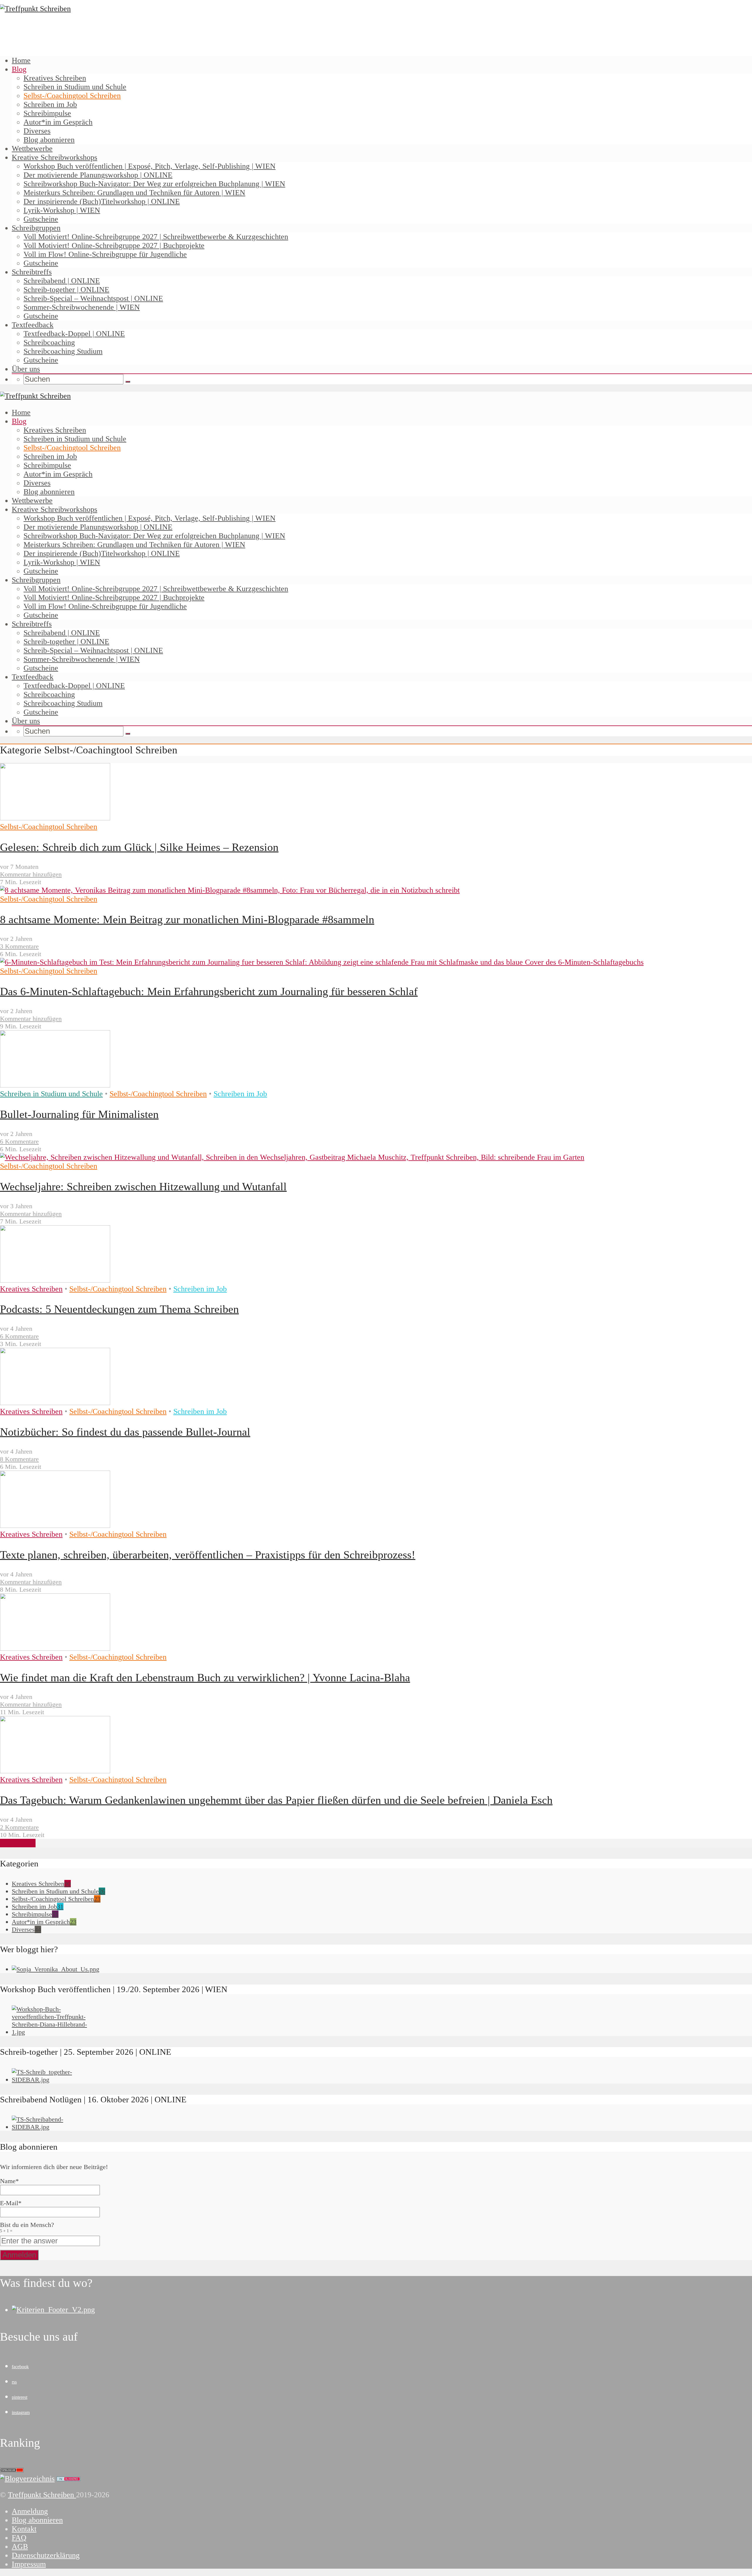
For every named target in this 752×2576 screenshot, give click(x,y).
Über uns (26, 369)
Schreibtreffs (32, 272)
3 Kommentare (19, 946)
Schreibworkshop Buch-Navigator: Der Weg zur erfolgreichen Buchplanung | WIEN (154, 184)
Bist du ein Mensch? (27, 2227)
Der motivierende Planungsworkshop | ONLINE (98, 175)
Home (21, 60)
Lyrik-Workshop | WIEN (62, 210)
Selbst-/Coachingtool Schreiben (72, 96)
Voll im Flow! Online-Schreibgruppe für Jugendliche (105, 254)
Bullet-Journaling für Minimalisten (79, 1114)
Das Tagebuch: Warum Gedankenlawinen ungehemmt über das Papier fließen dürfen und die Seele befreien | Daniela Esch (276, 1800)
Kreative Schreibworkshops (54, 157)
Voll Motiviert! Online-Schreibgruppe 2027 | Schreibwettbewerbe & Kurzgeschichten (156, 237)
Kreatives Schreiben (55, 78)
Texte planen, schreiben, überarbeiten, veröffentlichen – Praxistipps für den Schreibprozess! (208, 1555)
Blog (19, 69)
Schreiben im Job (50, 104)
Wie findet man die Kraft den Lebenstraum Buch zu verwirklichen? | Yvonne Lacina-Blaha (205, 1677)
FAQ (19, 2538)
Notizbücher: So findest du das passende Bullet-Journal (125, 1432)
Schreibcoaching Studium (63, 351)
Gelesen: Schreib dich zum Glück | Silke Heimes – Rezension (139, 847)
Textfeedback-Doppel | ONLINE (74, 334)
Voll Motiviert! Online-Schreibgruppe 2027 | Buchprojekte (114, 245)
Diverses (37, 131)
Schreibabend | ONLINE (62, 281)
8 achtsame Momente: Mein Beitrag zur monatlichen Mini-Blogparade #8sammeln (187, 919)
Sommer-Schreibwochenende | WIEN (82, 307)
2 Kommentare (19, 1827)
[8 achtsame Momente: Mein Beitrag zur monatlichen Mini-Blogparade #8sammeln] (230, 890)
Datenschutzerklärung (46, 2555)
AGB (20, 2546)
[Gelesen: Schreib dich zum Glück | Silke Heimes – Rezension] (55, 818)
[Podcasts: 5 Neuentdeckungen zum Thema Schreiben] (55, 1280)
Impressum (29, 2564)
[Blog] (27, 2479)
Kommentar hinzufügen (31, 874)
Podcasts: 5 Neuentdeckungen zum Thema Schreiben (119, 1309)
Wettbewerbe (32, 149)
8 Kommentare (19, 1459)
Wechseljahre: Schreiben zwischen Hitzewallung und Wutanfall (143, 1186)
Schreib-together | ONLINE (66, 290)
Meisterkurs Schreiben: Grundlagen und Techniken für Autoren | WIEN (134, 193)
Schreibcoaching (49, 342)
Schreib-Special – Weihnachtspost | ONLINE (93, 298)
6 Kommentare (19, 1141)
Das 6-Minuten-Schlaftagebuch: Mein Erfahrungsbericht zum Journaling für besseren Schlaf (209, 991)
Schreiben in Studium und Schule (75, 87)
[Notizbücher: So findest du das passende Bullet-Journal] (55, 1403)
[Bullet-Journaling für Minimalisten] (55, 1085)
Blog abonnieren (49, 140)
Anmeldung (30, 2511)
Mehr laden (18, 1843)
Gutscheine (41, 219)
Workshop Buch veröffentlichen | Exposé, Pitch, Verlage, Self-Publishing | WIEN (150, 166)
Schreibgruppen (36, 228)
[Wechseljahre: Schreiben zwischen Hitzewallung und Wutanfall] (292, 1157)
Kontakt (24, 2529)
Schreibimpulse (47, 113)
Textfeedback (33, 325)
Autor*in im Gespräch (58, 122)
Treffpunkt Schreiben (42, 2495)
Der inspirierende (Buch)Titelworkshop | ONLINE (102, 201)
